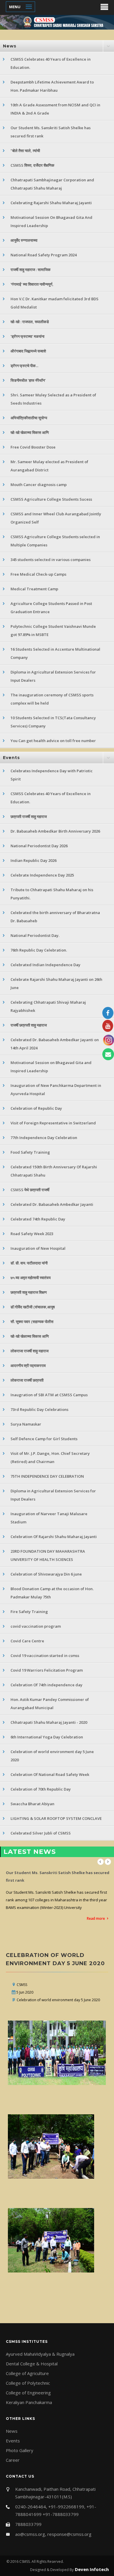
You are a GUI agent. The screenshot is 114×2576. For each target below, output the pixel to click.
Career (13, 2460)
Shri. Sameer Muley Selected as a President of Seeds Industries (53, 399)
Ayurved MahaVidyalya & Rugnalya (40, 2354)
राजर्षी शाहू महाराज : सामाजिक (31, 270)
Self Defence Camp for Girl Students (44, 1439)
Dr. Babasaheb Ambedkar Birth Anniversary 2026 (55, 831)
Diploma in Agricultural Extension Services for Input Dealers (53, 676)
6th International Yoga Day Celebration (47, 1737)
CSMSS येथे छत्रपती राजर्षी (30, 1190)
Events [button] (11, 758)
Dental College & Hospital (32, 2364)
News (12, 2431)
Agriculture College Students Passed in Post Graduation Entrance (51, 608)
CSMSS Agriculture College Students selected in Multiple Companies (55, 541)
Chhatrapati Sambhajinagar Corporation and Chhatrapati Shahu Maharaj (52, 184)
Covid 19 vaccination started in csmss (45, 1656)
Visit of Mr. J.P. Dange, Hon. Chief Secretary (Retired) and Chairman (50, 1457)
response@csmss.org (69, 2534)
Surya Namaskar (26, 1424)
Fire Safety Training (29, 1612)
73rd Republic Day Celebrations (39, 1409)
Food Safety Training (30, 1152)
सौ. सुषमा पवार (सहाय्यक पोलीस (32, 1322)
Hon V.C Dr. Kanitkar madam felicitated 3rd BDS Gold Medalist (55, 303)
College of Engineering (28, 2393)
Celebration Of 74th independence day (46, 1685)
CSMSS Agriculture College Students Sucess (51, 499)
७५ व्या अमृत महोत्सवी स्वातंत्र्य (31, 1278)
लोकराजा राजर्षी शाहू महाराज (30, 1351)
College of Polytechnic (28, 2383)
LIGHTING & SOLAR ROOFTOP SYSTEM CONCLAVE (56, 1818)
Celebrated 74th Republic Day (38, 1219)
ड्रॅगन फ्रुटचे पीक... (24, 366)
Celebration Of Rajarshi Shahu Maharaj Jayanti (54, 1537)
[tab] (57, 46)
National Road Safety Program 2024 (44, 255)
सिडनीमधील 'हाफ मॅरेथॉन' (28, 380)
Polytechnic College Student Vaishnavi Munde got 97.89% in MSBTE (53, 630)
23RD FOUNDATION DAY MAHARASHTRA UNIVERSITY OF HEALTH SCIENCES (48, 1555)
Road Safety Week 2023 (32, 1234)
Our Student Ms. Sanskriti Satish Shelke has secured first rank (51, 132)
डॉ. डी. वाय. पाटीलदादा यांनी (29, 1263)
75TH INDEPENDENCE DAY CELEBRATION (47, 1476)
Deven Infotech (91, 2569)
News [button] (10, 46)
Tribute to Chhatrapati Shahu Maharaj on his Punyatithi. (52, 894)
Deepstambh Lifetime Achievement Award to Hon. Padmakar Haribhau (52, 86)
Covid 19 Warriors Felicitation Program (47, 1670)
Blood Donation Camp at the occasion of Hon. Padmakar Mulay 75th (52, 1593)
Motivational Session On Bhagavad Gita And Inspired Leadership (51, 221)
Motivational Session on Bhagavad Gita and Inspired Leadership (51, 1067)
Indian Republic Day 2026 (33, 860)
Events (13, 2441)
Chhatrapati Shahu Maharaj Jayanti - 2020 (49, 1722)
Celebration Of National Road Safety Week (50, 1774)
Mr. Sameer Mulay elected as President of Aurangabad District (49, 466)
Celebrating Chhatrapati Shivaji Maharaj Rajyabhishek (48, 1006)
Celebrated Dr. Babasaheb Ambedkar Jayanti (52, 1204)
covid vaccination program (36, 1626)
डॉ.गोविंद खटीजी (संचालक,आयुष (33, 1307)
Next (108, 1862)
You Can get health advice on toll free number (53, 741)
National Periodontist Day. (35, 935)
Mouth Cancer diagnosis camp (39, 485)
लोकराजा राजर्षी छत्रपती (27, 1380)
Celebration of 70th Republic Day (41, 1789)
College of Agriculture (27, 2373)
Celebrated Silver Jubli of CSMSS (41, 1833)
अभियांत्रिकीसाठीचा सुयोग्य (29, 418)
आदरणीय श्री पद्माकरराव (28, 1365)
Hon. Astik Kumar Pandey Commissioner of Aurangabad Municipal (50, 1704)
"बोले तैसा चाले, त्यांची (25, 151)
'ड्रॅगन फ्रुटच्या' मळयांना (27, 336)
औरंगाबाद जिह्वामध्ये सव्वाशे (28, 351)
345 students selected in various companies (51, 560)
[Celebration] (58, 2053)
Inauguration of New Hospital (38, 1248)
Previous (101, 1862)
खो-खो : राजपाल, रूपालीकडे (30, 322)
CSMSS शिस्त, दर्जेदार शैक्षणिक (32, 165)
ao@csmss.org (30, 2534)
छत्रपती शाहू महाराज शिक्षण (29, 1292)
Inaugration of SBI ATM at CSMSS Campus (49, 1395)
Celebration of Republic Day (36, 1108)
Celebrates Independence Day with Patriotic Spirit (52, 775)
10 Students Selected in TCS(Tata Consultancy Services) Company (53, 722)
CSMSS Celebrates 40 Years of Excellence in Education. (51, 63)
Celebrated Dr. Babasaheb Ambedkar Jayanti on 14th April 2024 (55, 1044)
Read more (96, 1896)
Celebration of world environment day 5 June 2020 (52, 1756)
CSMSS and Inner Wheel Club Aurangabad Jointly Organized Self (56, 518)
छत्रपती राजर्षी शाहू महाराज (29, 816)
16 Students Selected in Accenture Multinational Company (55, 653)
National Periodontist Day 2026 (39, 846)
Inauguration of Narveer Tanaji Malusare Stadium (49, 1518)
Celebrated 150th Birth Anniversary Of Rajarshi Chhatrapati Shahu (54, 1171)
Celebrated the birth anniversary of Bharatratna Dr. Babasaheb (55, 917)
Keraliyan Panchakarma (29, 2402)
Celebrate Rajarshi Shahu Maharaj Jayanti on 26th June (56, 983)
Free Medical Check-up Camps (38, 574)
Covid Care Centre (27, 1641)
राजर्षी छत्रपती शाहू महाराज (29, 1025)
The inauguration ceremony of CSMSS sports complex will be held (52, 699)
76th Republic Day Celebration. (39, 950)
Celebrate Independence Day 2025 (42, 875)
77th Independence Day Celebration (44, 1138)
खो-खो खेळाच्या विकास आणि (30, 432)
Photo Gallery (20, 2450)
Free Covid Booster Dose (33, 447)
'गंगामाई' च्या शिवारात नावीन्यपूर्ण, (32, 284)
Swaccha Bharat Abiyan (32, 1804)
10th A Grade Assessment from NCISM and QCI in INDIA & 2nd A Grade (55, 109)
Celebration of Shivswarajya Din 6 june (46, 1574)
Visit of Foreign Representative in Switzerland (53, 1123)
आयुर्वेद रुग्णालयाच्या (24, 240)
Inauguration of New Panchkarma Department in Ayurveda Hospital (56, 1090)
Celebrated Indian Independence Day (45, 965)
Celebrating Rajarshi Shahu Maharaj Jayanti (51, 203)
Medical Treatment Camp (34, 589)
